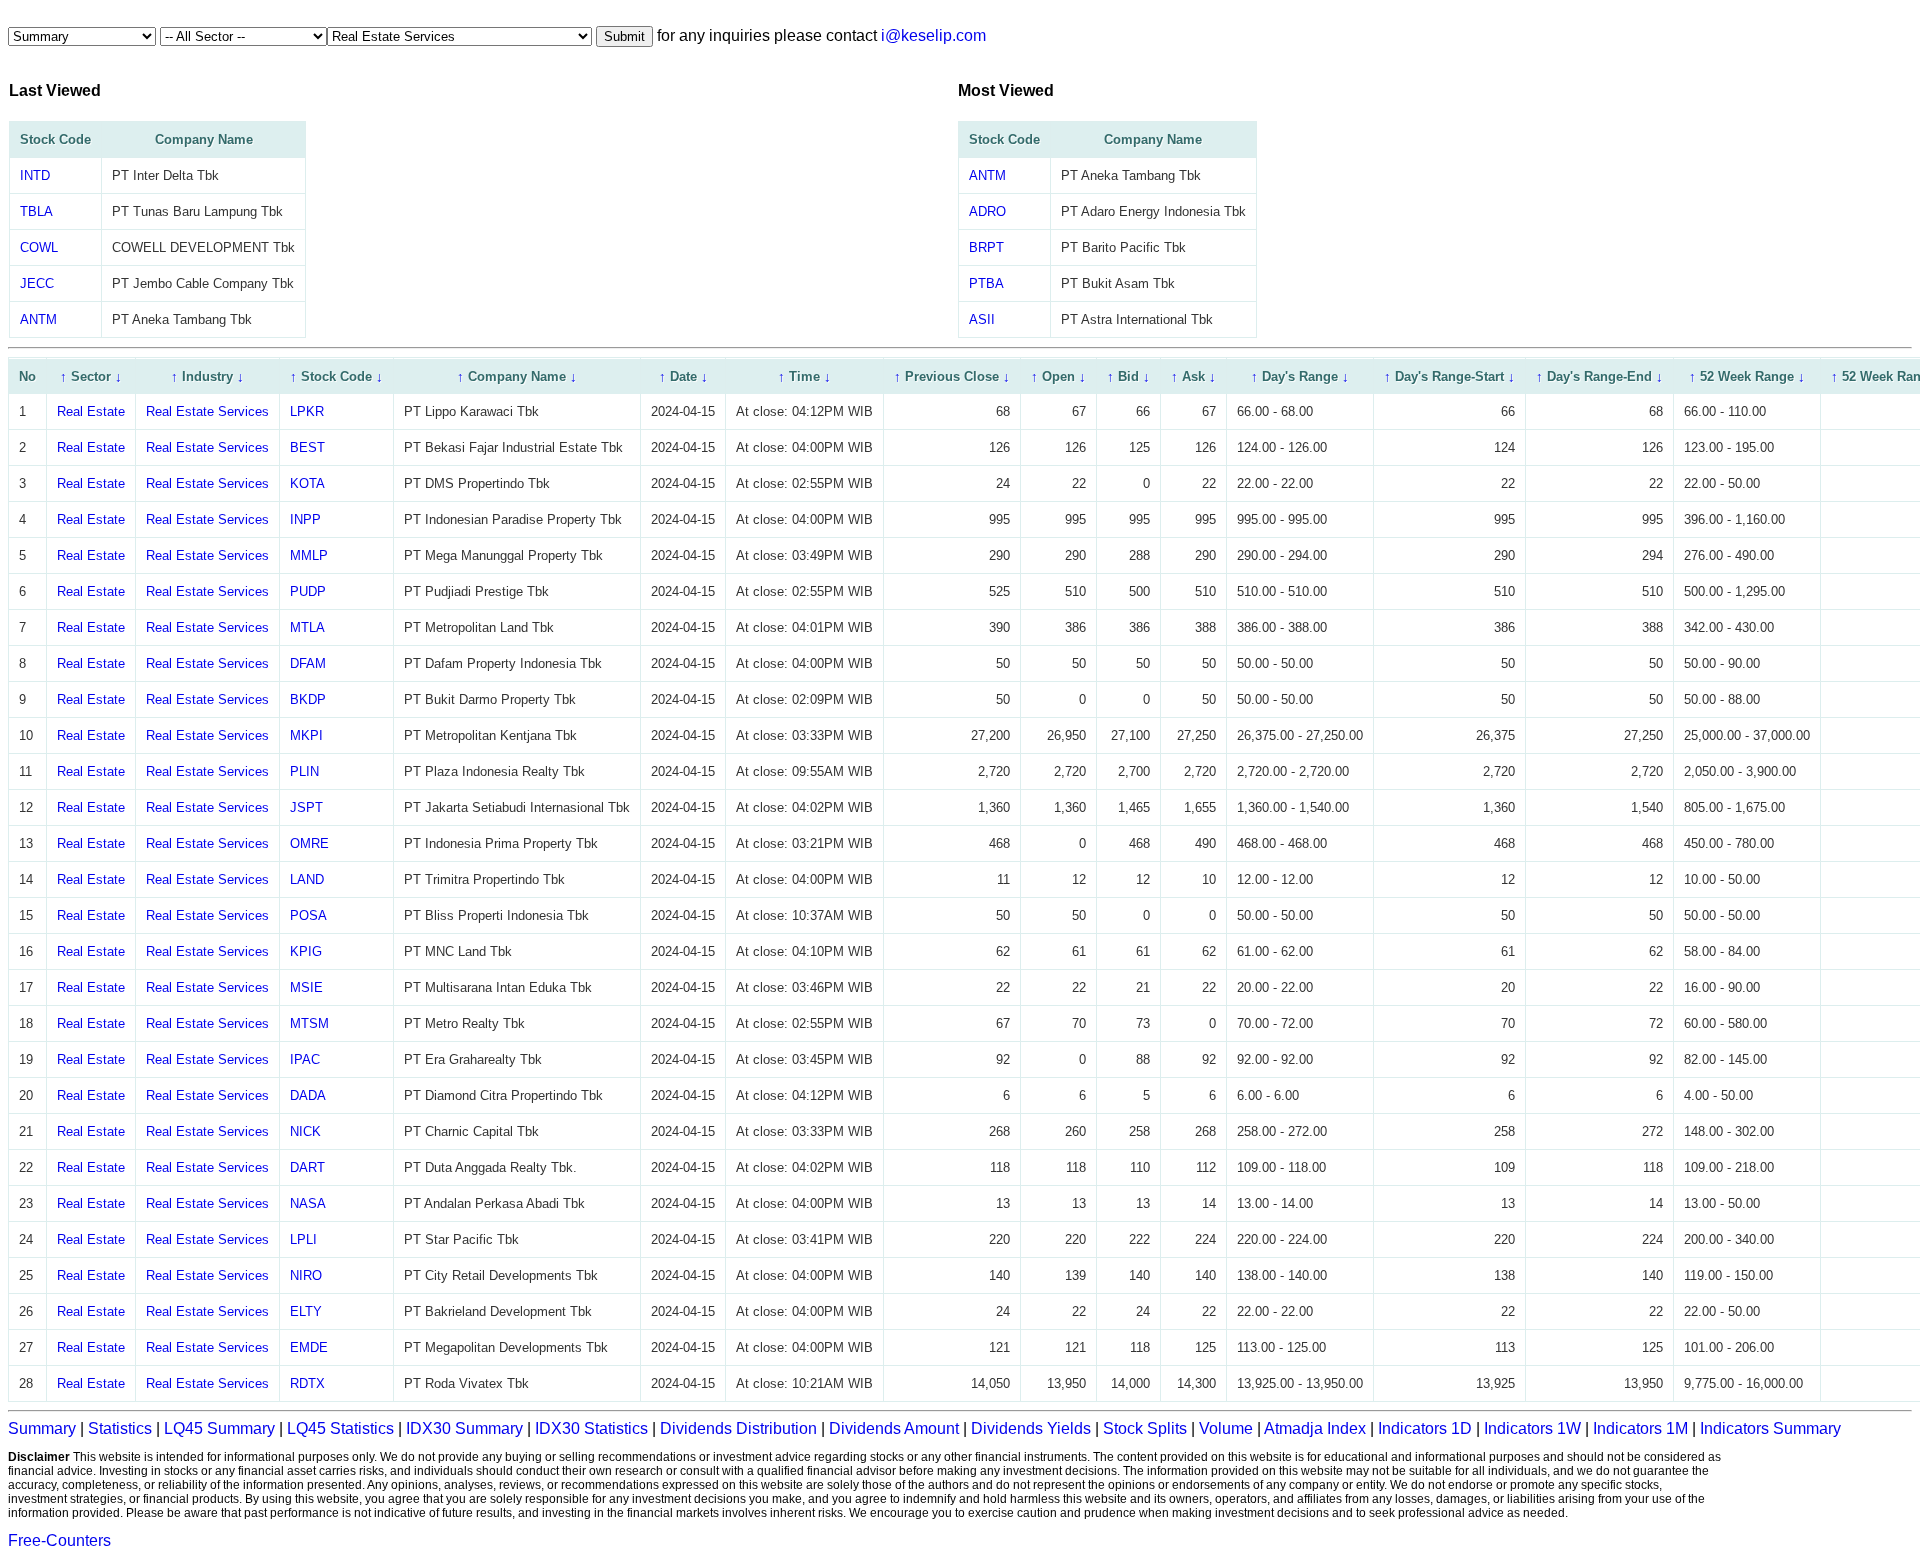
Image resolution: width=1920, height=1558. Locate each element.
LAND (307, 879)
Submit (624, 36)
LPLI (303, 1239)
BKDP (308, 699)
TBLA (36, 211)
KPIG (306, 951)
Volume (1226, 1428)
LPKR (307, 411)
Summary (42, 1428)
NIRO (306, 1275)
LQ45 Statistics (340, 1428)
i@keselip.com (933, 35)
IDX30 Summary (464, 1428)
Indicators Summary (1770, 1428)
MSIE (306, 987)
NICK (305, 1131)
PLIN (304, 771)
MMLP (309, 555)
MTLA (307, 627)
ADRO (987, 211)
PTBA (986, 283)
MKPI (306, 735)
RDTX (307, 1383)
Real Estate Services (207, 411)
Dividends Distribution (738, 1428)
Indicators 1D (1425, 1428)
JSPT (306, 807)
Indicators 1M (1640, 1428)
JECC (37, 283)
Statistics (120, 1428)
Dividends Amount (894, 1428)
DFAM (308, 663)
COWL (39, 247)
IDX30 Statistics (591, 1428)
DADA (308, 1095)
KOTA (307, 483)
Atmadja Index (1315, 1428)
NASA (308, 1203)
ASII (982, 319)
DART (307, 1167)
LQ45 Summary (219, 1428)
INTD (35, 175)
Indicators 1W (1532, 1428)
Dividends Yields (1031, 1428)
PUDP (308, 591)
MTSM (309, 1023)
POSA (308, 915)
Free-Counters (59, 1540)
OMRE (309, 843)
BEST (307, 447)
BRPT (986, 247)
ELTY (306, 1311)
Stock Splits (1145, 1428)
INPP (305, 519)
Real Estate (91, 411)
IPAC (305, 1059)
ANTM (38, 319)
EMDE (309, 1347)
